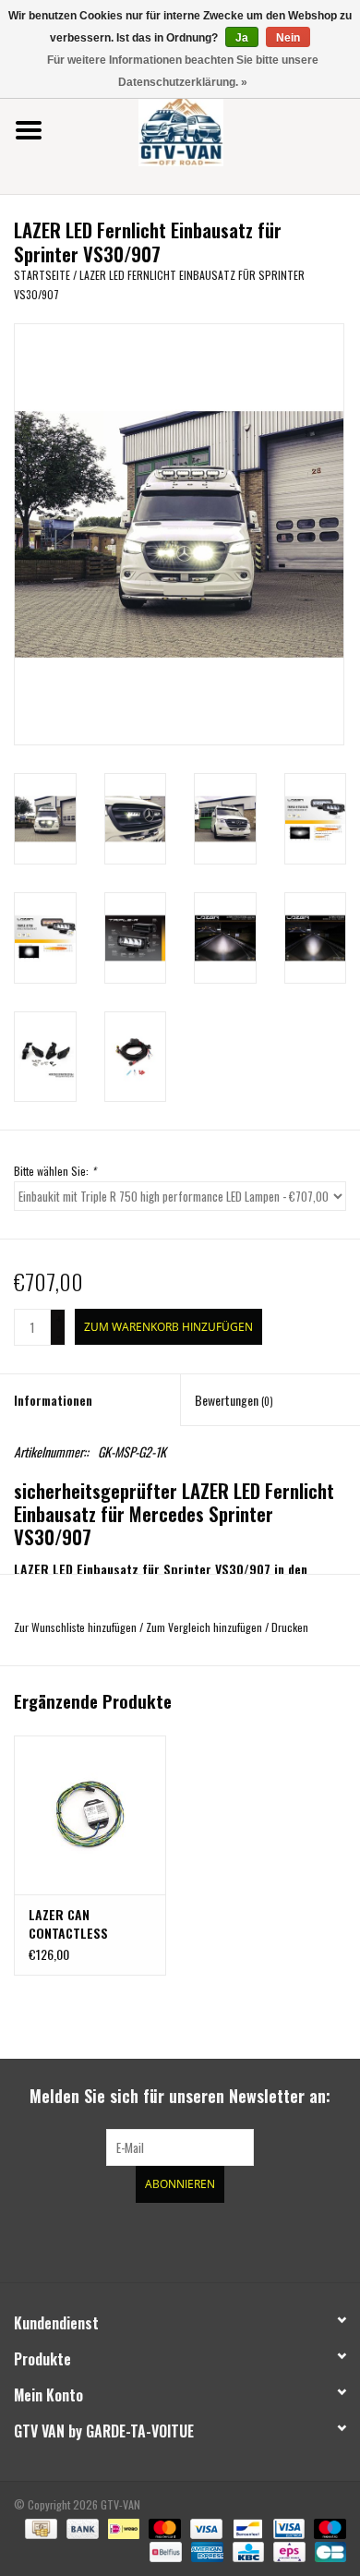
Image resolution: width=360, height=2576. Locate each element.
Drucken (290, 1627)
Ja (242, 38)
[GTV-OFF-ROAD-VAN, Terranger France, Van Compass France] (209, 128)
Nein (288, 38)
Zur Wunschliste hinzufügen (75, 1627)
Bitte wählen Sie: (55, 1171)
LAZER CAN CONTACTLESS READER (68, 1924)
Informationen (53, 1400)
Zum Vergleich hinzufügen (205, 1627)
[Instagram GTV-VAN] (277, 2240)
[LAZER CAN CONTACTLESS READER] (90, 1815)
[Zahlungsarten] (39, 2527)
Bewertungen (234, 1400)
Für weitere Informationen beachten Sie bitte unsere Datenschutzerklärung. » (183, 71)
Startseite (42, 275)
